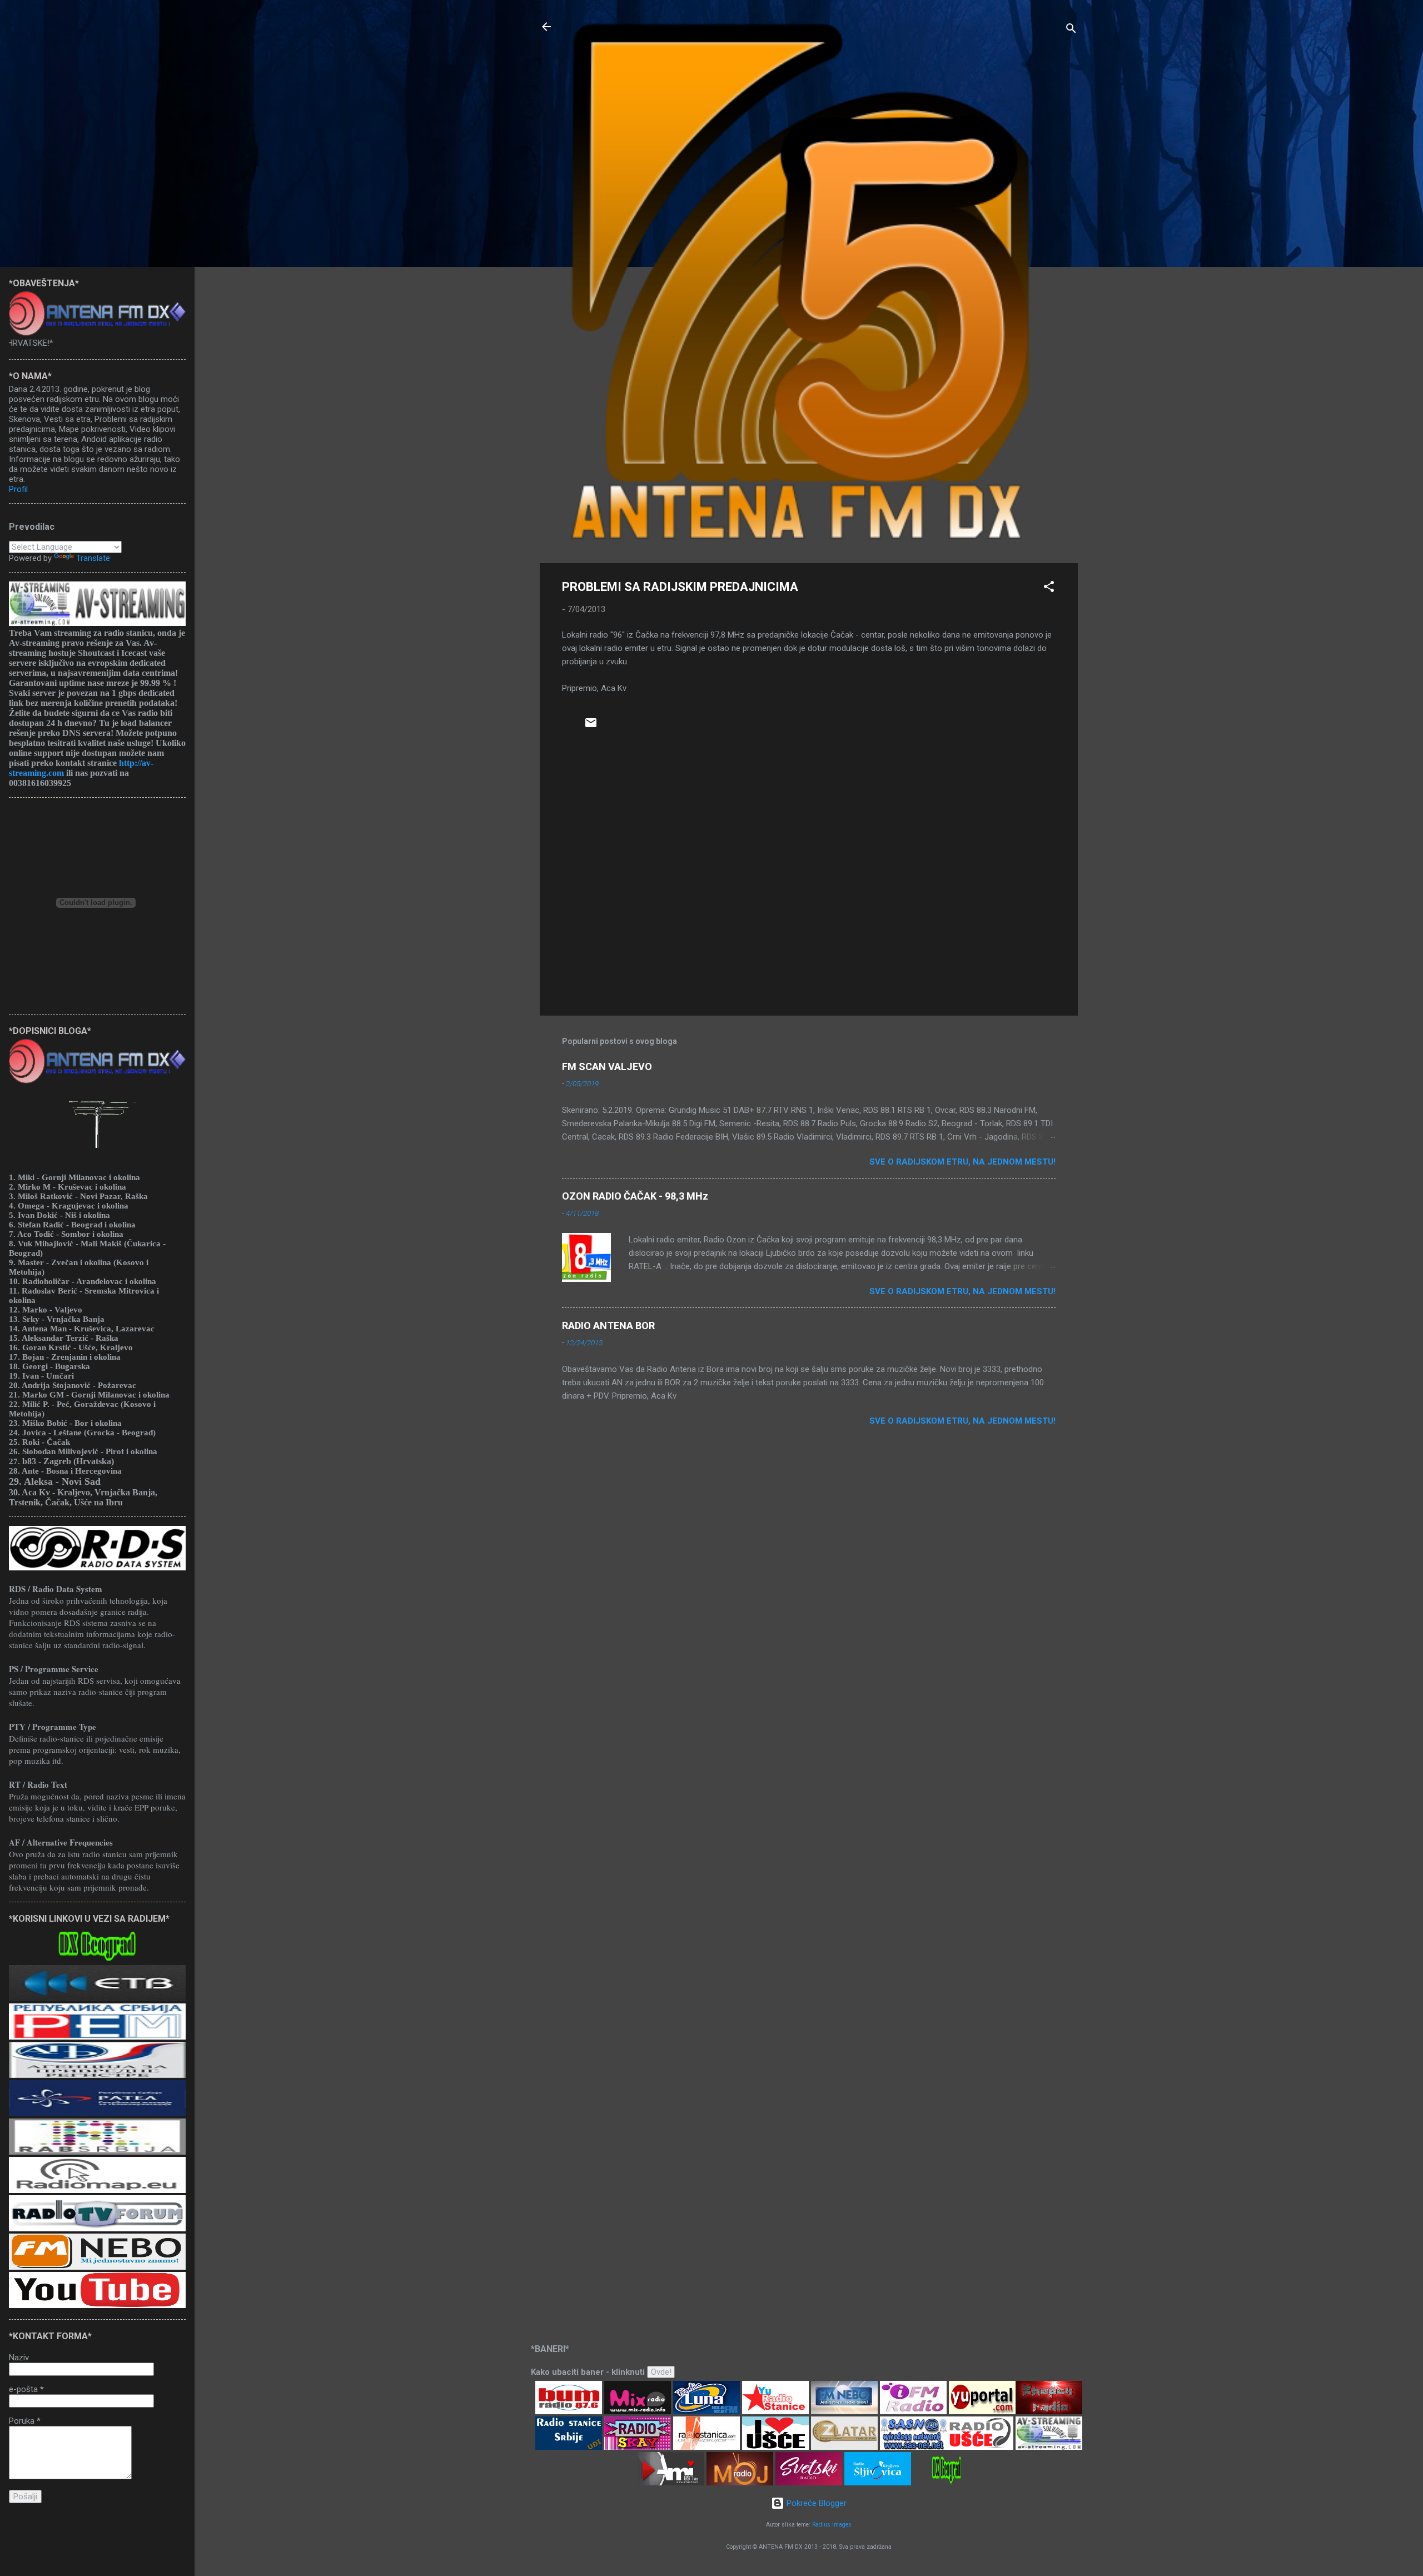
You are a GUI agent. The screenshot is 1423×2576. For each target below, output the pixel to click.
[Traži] (1071, 30)
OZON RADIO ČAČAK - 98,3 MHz (635, 1196)
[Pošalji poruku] (591, 727)
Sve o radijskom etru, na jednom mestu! (962, 1162)
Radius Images (832, 2525)
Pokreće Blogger (815, 2503)
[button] (1049, 588)
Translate (93, 558)
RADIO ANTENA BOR (608, 1326)
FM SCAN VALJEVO (607, 1066)
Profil (18, 489)
